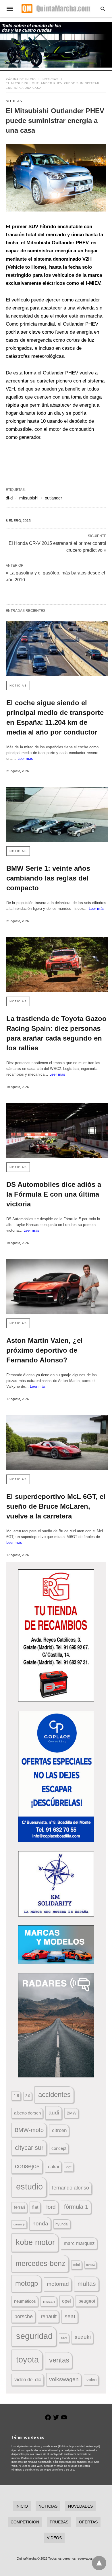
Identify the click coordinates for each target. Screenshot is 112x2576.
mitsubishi (29, 498)
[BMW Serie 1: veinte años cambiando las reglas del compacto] (57, 814)
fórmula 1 (76, 2207)
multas (87, 2284)
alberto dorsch (27, 2113)
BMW (72, 2113)
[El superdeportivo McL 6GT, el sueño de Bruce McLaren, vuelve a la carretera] (57, 1442)
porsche (24, 2317)
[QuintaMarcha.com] (56, 9)
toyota (27, 2359)
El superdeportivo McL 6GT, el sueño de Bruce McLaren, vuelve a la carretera (56, 1506)
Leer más (25, 759)
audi (54, 2113)
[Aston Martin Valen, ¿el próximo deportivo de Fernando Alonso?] (57, 1286)
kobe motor (35, 2242)
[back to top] (99, 2563)
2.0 (28, 2096)
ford (51, 2207)
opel (66, 2301)
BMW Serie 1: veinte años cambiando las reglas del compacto (48, 878)
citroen (59, 2130)
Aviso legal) (93, 2446)
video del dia (28, 2380)
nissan (49, 2301)
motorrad (58, 2284)
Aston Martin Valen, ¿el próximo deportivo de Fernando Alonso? (45, 1350)
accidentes (54, 2095)
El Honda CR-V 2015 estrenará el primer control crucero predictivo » (57, 546)
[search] (103, 9)
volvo (91, 2380)
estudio (29, 2187)
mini (77, 2265)
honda (40, 2224)
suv (64, 2338)
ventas (59, 2360)
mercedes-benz (40, 2263)
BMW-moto (29, 2130)
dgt (69, 2167)
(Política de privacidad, (72, 2446)
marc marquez (79, 2243)
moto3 (90, 2265)
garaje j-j (19, 2224)
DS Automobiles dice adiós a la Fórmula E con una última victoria (54, 1194)
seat (70, 2316)
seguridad (34, 2336)
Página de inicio (21, 79)
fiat (35, 2207)
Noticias (51, 79)
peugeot (87, 2301)
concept (59, 2148)
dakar (54, 2166)
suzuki (83, 2337)
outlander (53, 498)
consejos (27, 2166)
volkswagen (64, 2379)
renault (49, 2317)
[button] (56, 178)
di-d (9, 498)
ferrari (20, 2207)
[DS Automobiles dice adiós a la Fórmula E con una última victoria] (57, 1130)
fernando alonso (71, 2188)
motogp (27, 2283)
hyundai (62, 2224)
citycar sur (29, 2148)
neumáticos (25, 2301)
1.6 (16, 2096)
